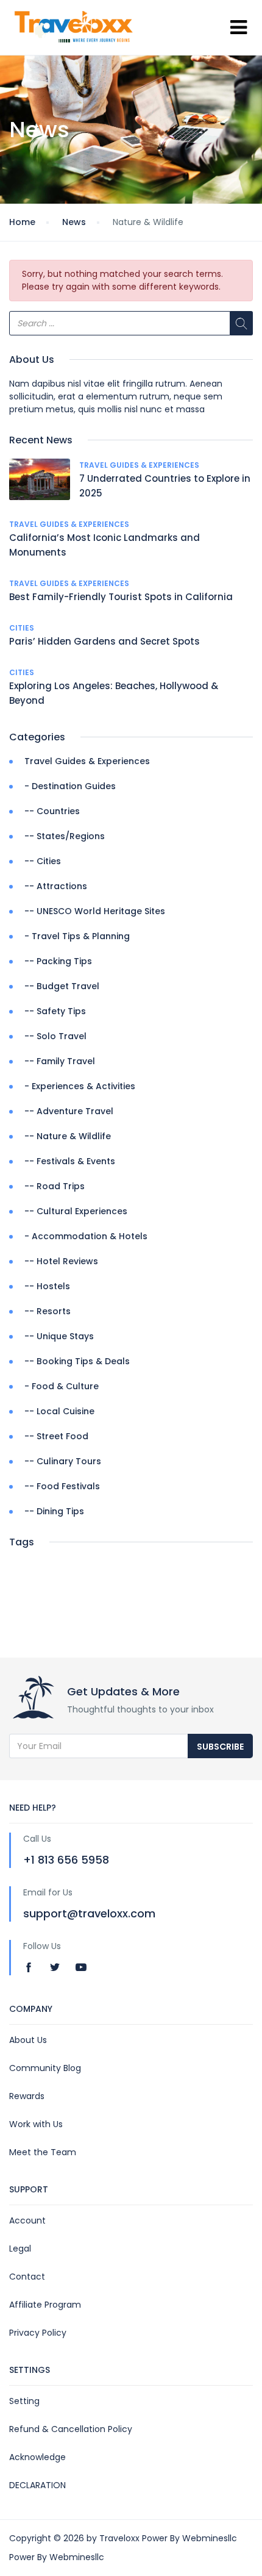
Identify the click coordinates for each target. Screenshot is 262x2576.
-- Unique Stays (59, 1336)
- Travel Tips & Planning (77, 936)
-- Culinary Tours (63, 1461)
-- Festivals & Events (70, 1161)
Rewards (27, 2096)
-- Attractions (56, 886)
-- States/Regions (65, 836)
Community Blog (45, 2068)
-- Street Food (56, 1436)
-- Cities (43, 861)
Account (27, 2220)
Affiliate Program (45, 2305)
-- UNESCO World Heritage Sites (95, 911)
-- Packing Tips (58, 961)
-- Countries (52, 811)
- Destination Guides (70, 786)
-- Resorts (48, 1311)
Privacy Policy (38, 2333)
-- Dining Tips (54, 1511)
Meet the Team (43, 2152)
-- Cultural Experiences (76, 1211)
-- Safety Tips (55, 1011)
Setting (24, 2401)
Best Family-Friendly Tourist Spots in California (121, 597)
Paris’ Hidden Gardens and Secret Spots (104, 641)
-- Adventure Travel (69, 1111)
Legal (20, 2249)
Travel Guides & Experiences (139, 465)
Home (22, 222)
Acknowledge (37, 2457)
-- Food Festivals (62, 1486)
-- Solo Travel (55, 1036)
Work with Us (36, 2124)
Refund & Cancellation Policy (71, 2429)
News (74, 222)
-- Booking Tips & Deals (77, 1361)
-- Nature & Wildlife (68, 1136)
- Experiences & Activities (80, 1086)
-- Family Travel (60, 1061)
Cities (22, 628)
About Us (28, 2040)
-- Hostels (47, 1286)
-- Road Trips (55, 1186)
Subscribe (220, 1747)
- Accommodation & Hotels (86, 1236)
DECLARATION (37, 2485)
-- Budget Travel (62, 986)
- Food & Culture (62, 1386)
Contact (27, 2277)
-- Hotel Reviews (61, 1261)
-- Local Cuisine (59, 1411)
